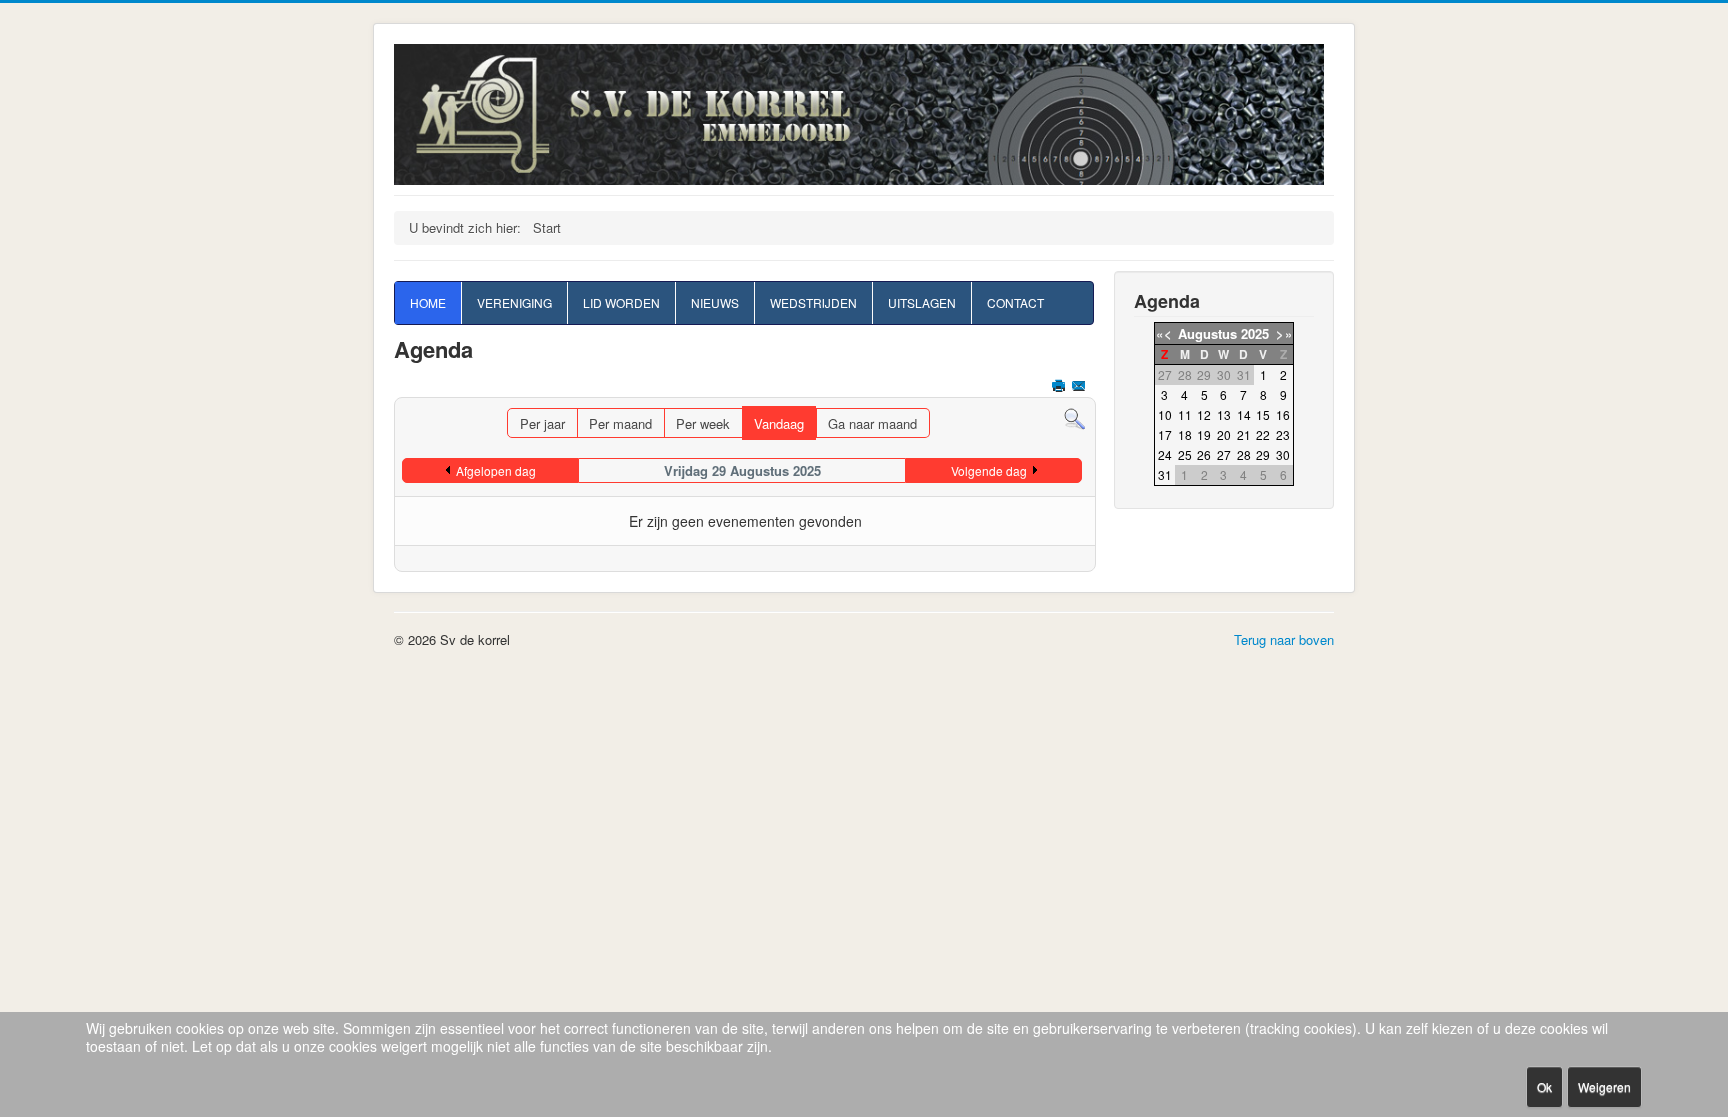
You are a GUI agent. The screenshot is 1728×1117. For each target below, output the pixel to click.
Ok (1544, 1086)
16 (1283, 414)
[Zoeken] (1074, 417)
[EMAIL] (1080, 387)
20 (1224, 434)
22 (1263, 434)
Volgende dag (989, 470)
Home (428, 302)
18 (1185, 434)
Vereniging (514, 302)
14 (1244, 414)
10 (1165, 414)
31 (1165, 474)
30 (1283, 454)
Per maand (620, 423)
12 (1204, 414)
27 (1224, 454)
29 (1263, 454)
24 (1165, 454)
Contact (1015, 302)
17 (1165, 434)
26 (1204, 454)
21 (1244, 434)
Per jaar (542, 423)
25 (1185, 454)
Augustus (1207, 333)
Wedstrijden (813, 302)
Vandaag (779, 423)
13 (1224, 414)
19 (1204, 434)
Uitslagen (922, 302)
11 (1185, 414)
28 (1244, 454)
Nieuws (715, 302)
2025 (1255, 333)
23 (1283, 434)
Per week (703, 423)
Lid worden (621, 302)
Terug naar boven (1284, 639)
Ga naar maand (872, 423)
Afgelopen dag (496, 470)
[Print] (1060, 387)
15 (1263, 414)
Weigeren (1604, 1086)
